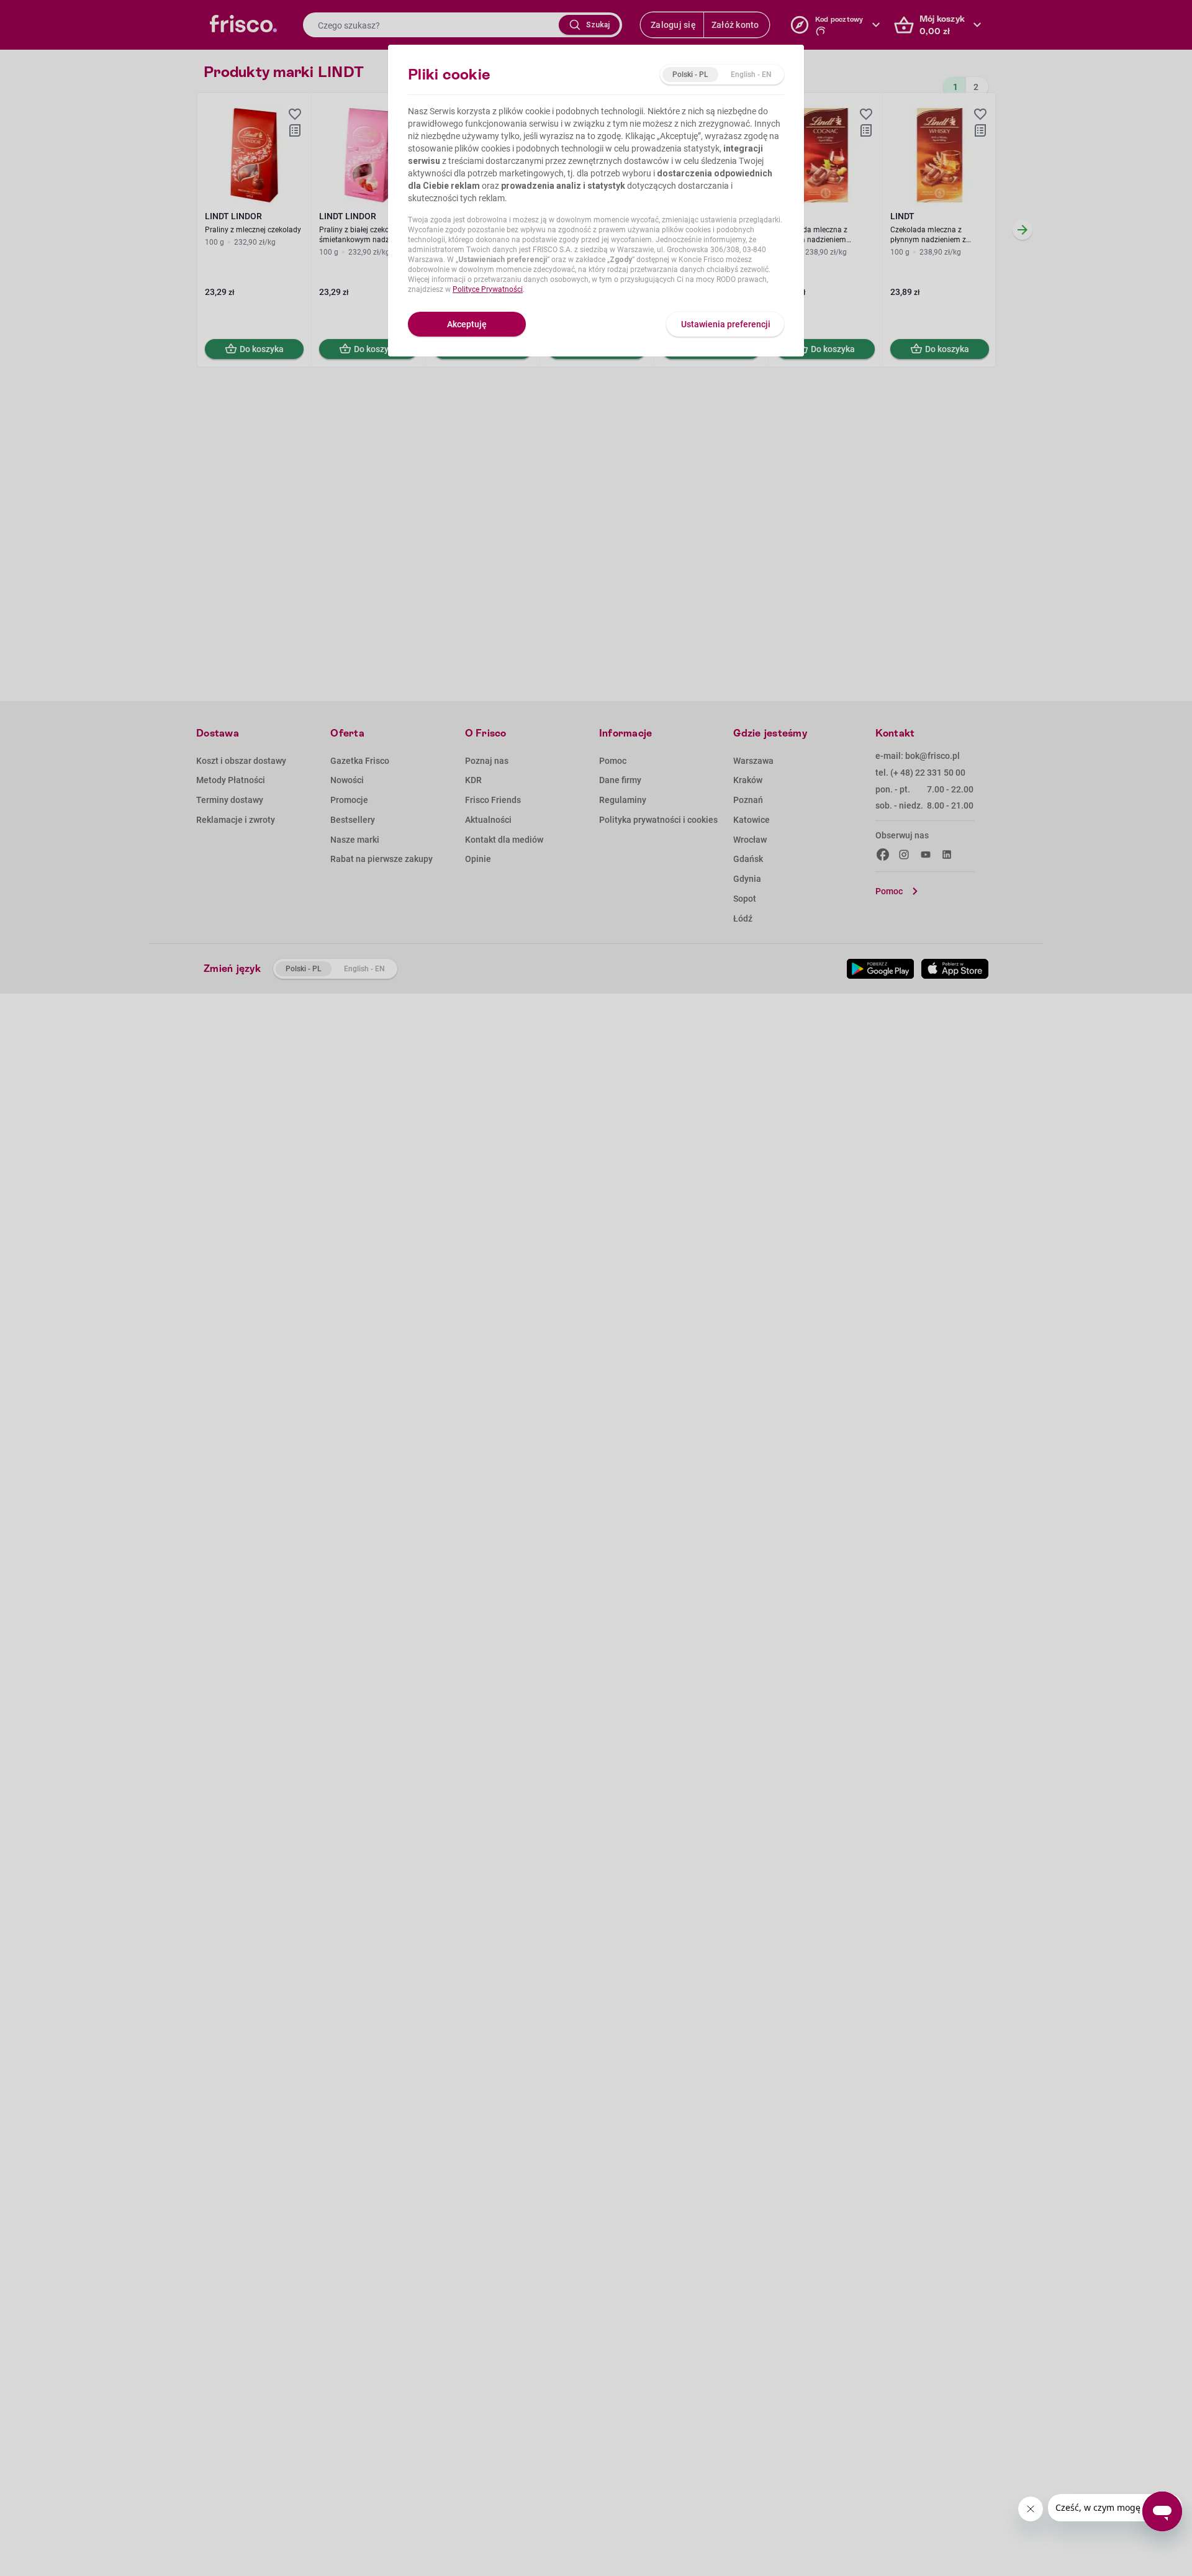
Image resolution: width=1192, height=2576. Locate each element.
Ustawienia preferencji (726, 324)
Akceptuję (467, 324)
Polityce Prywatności (488, 289)
